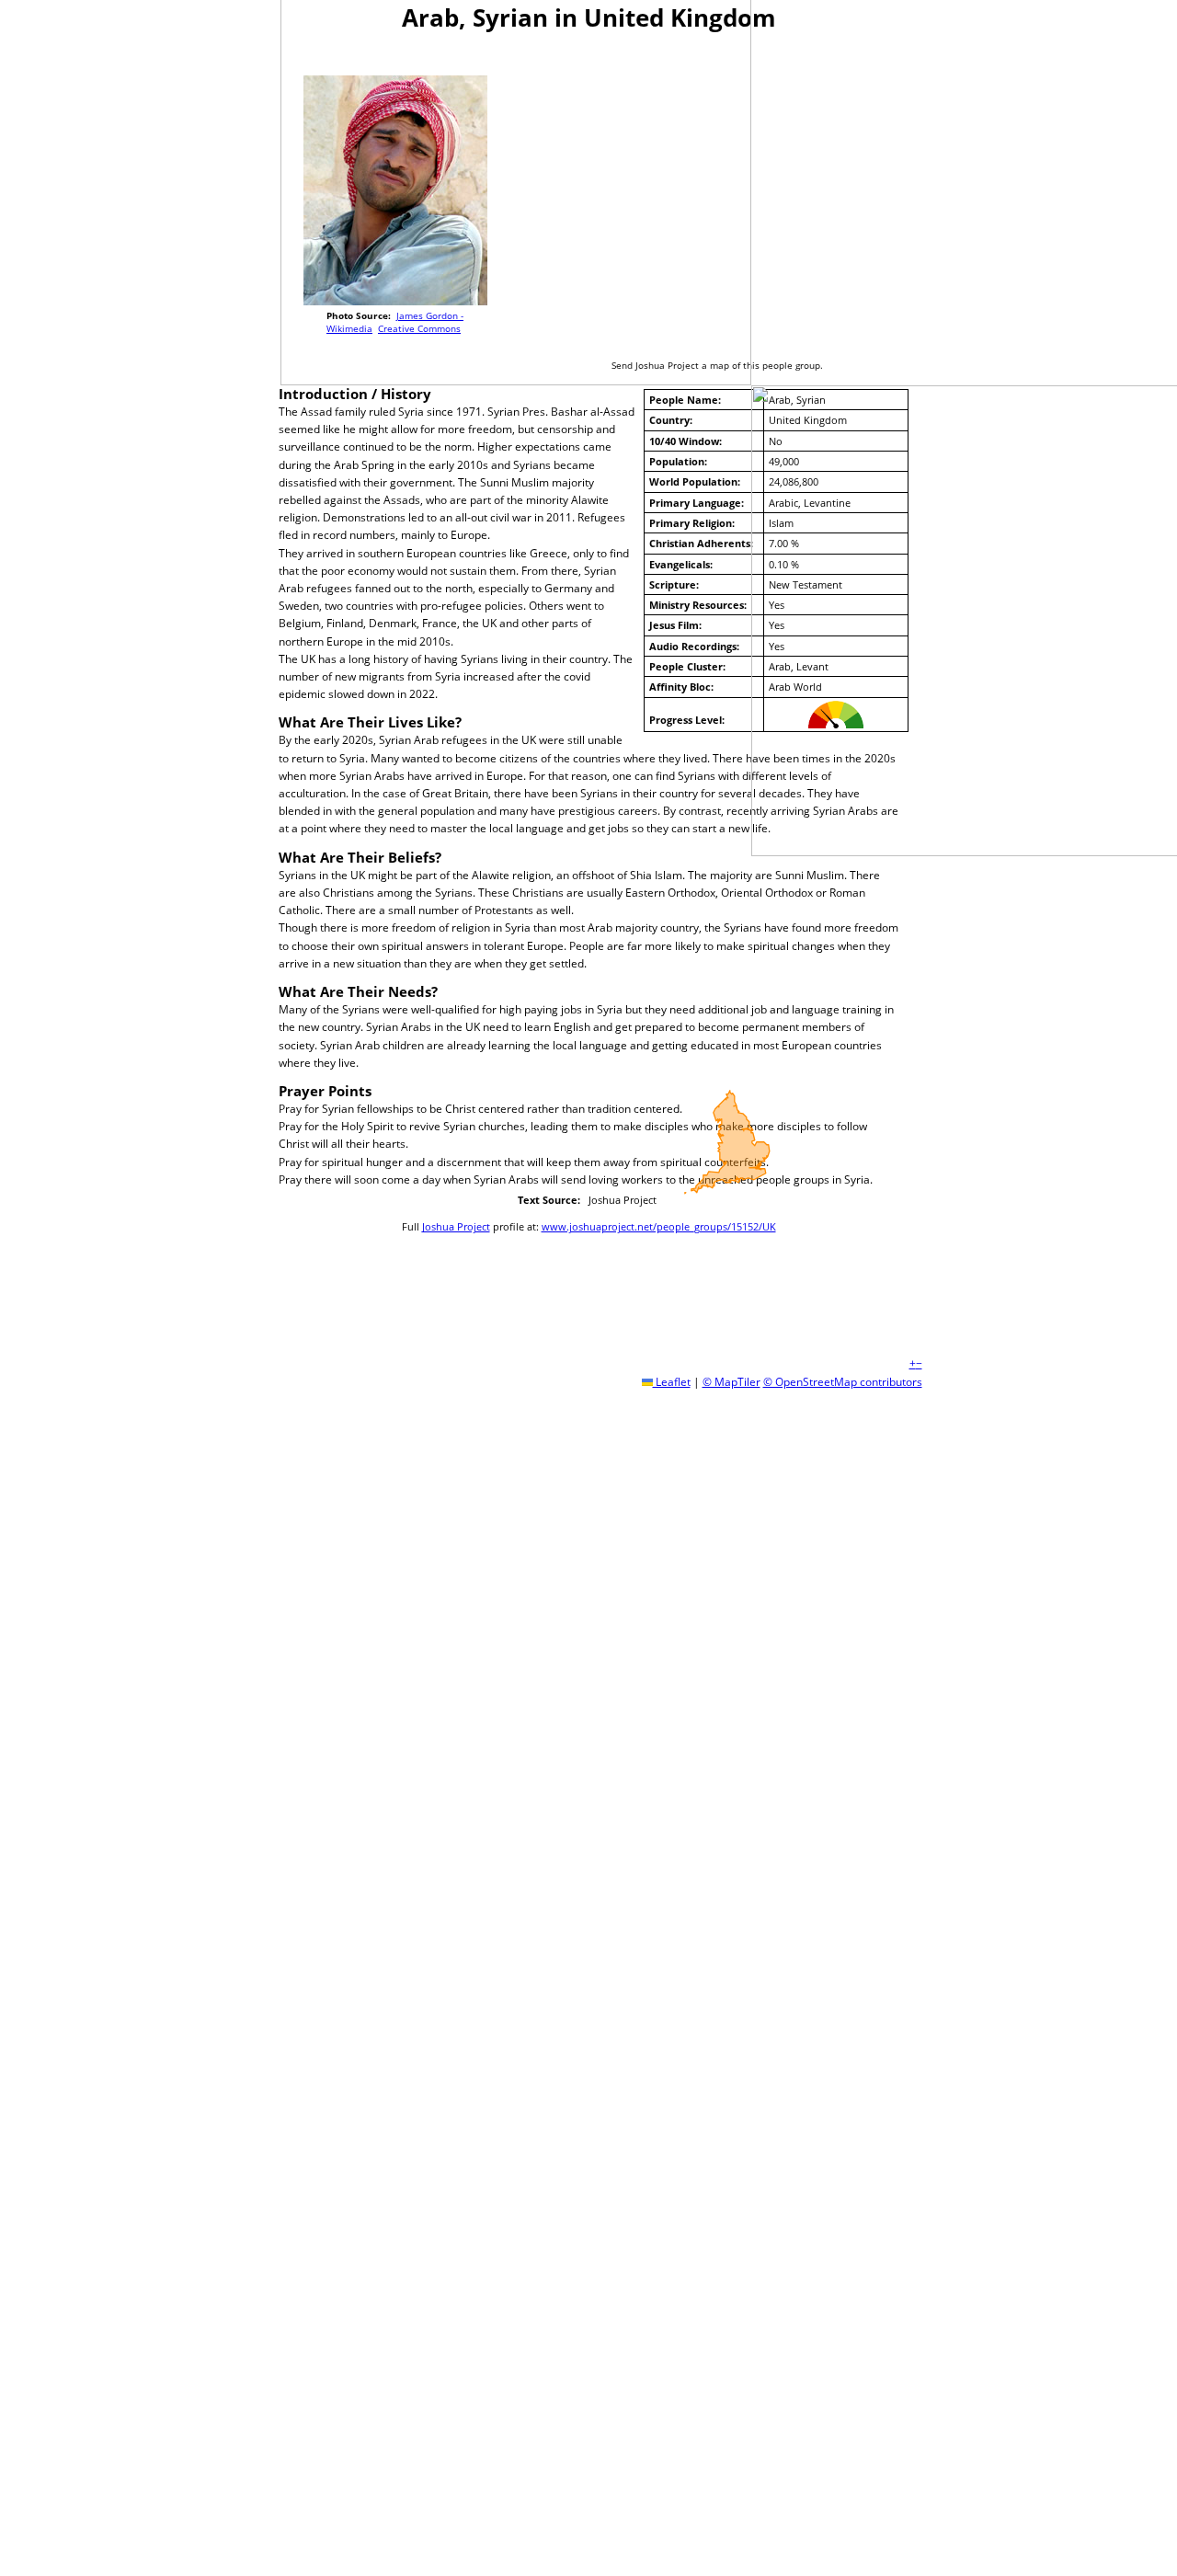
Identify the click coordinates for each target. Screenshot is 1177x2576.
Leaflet (672, 1382)
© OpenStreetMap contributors (843, 1382)
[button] (913, 1363)
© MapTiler (731, 1382)
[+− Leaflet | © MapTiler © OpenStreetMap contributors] (727, 194)
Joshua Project (456, 1226)
